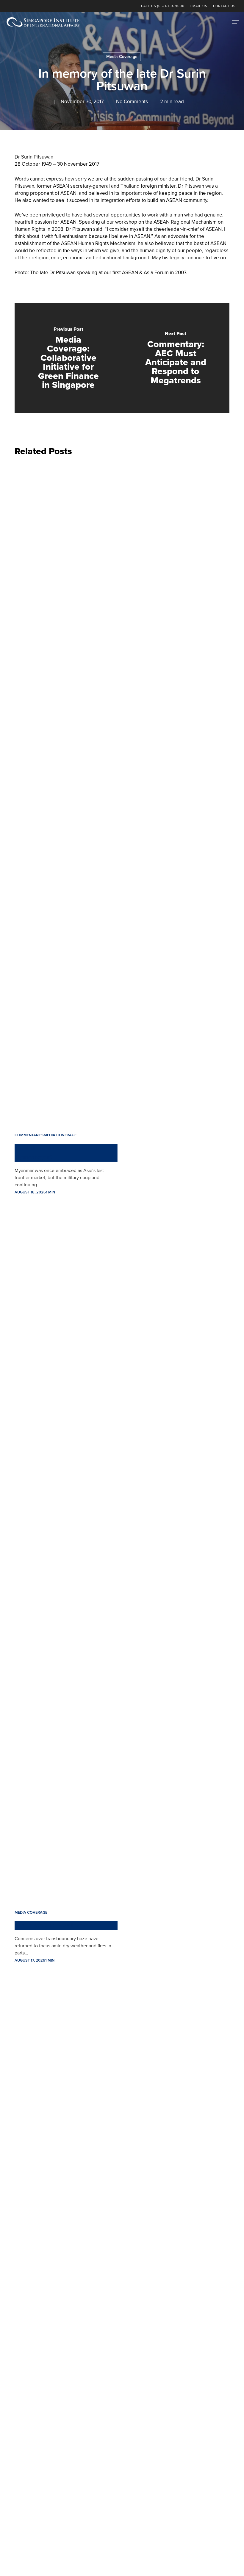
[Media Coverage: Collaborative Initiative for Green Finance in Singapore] (68, 358)
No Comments (132, 102)
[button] (235, 22)
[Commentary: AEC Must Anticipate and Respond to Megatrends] (176, 358)
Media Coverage (122, 57)
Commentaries (29, 1135)
